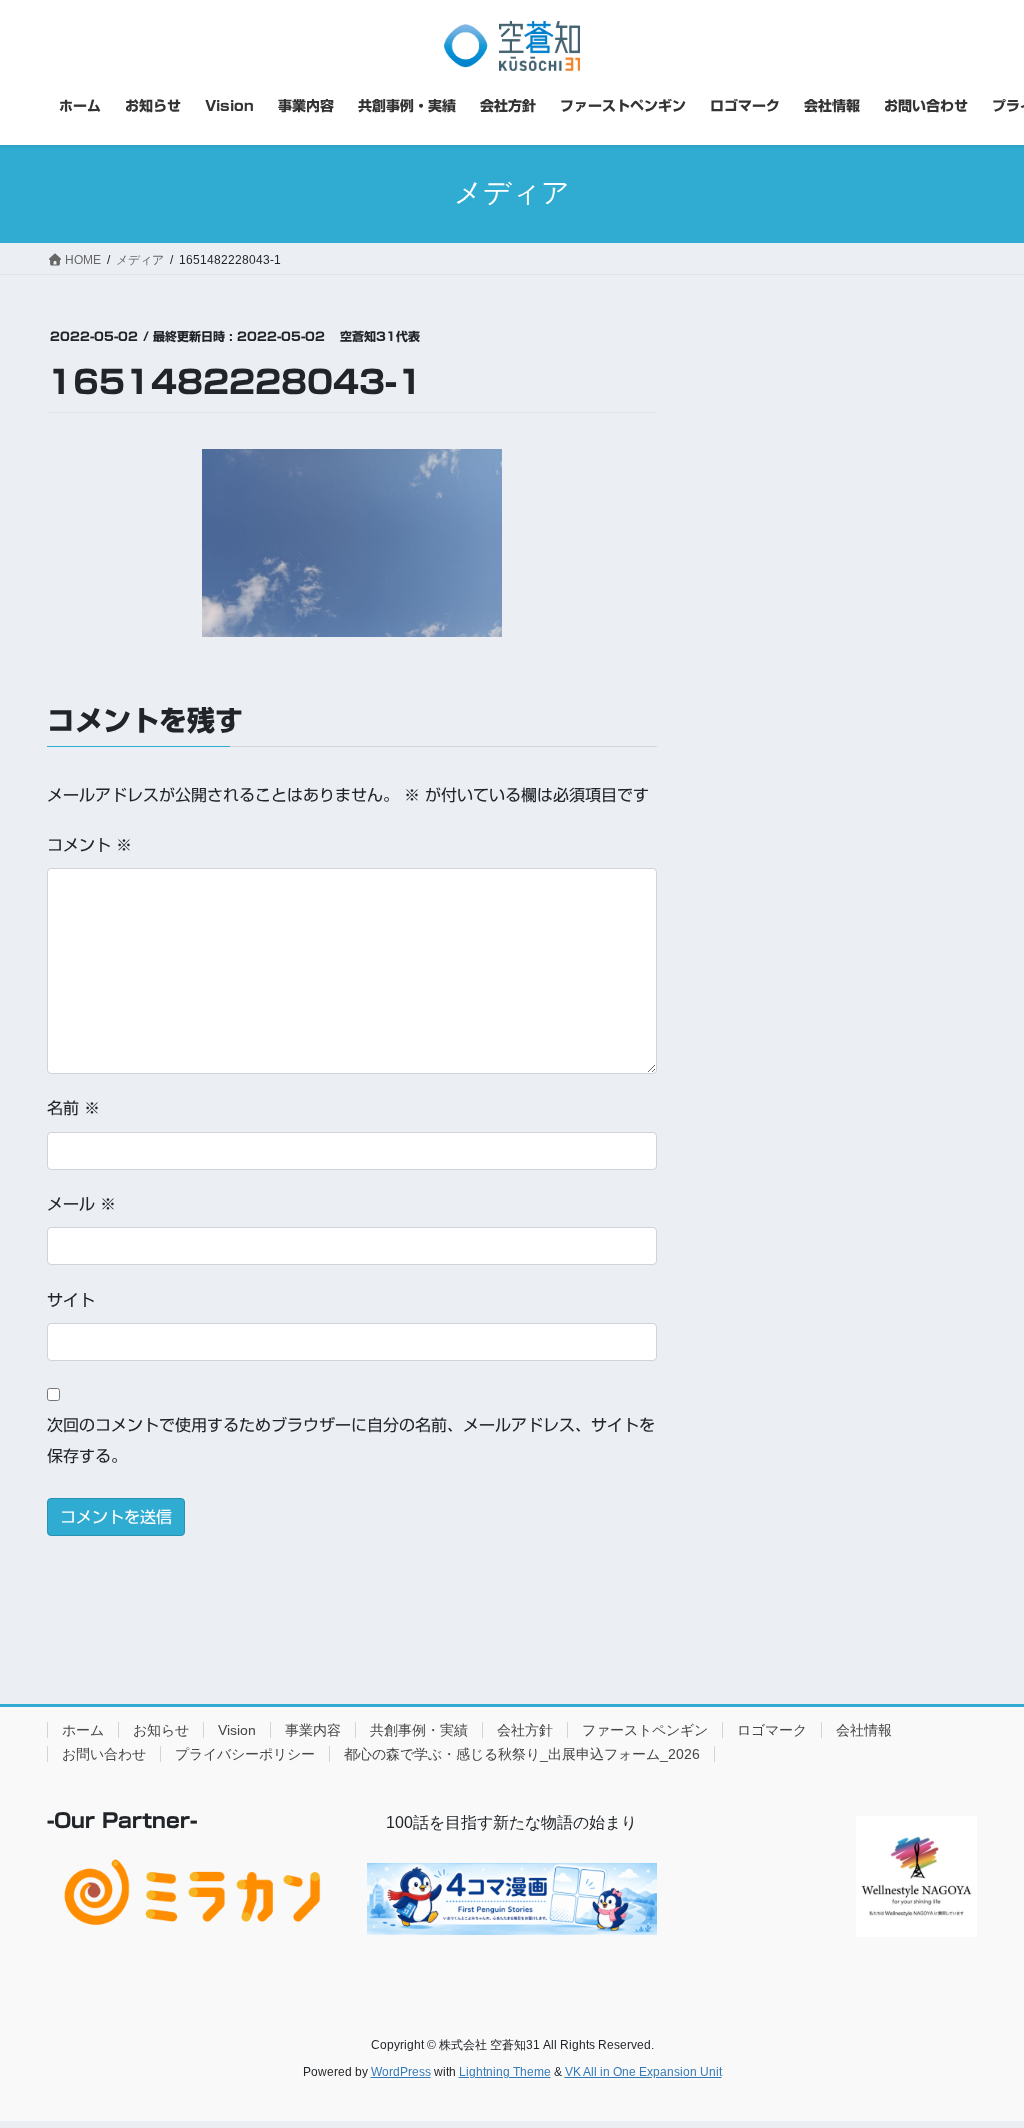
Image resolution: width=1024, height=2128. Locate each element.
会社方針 (525, 1730)
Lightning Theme (505, 2072)
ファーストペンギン (645, 1730)
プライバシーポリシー (245, 1754)
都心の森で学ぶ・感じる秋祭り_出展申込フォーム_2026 (522, 1754)
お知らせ (161, 1730)
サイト (71, 1300)
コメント (89, 845)
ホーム (83, 1730)
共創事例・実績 (419, 1730)
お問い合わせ (104, 1754)
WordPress (401, 2072)
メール (81, 1204)
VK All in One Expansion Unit (643, 2072)
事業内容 (313, 1730)
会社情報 (864, 1730)
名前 (73, 1108)
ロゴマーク (772, 1730)
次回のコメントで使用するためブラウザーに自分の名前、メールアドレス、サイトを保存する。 (351, 1440)
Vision (237, 1730)
